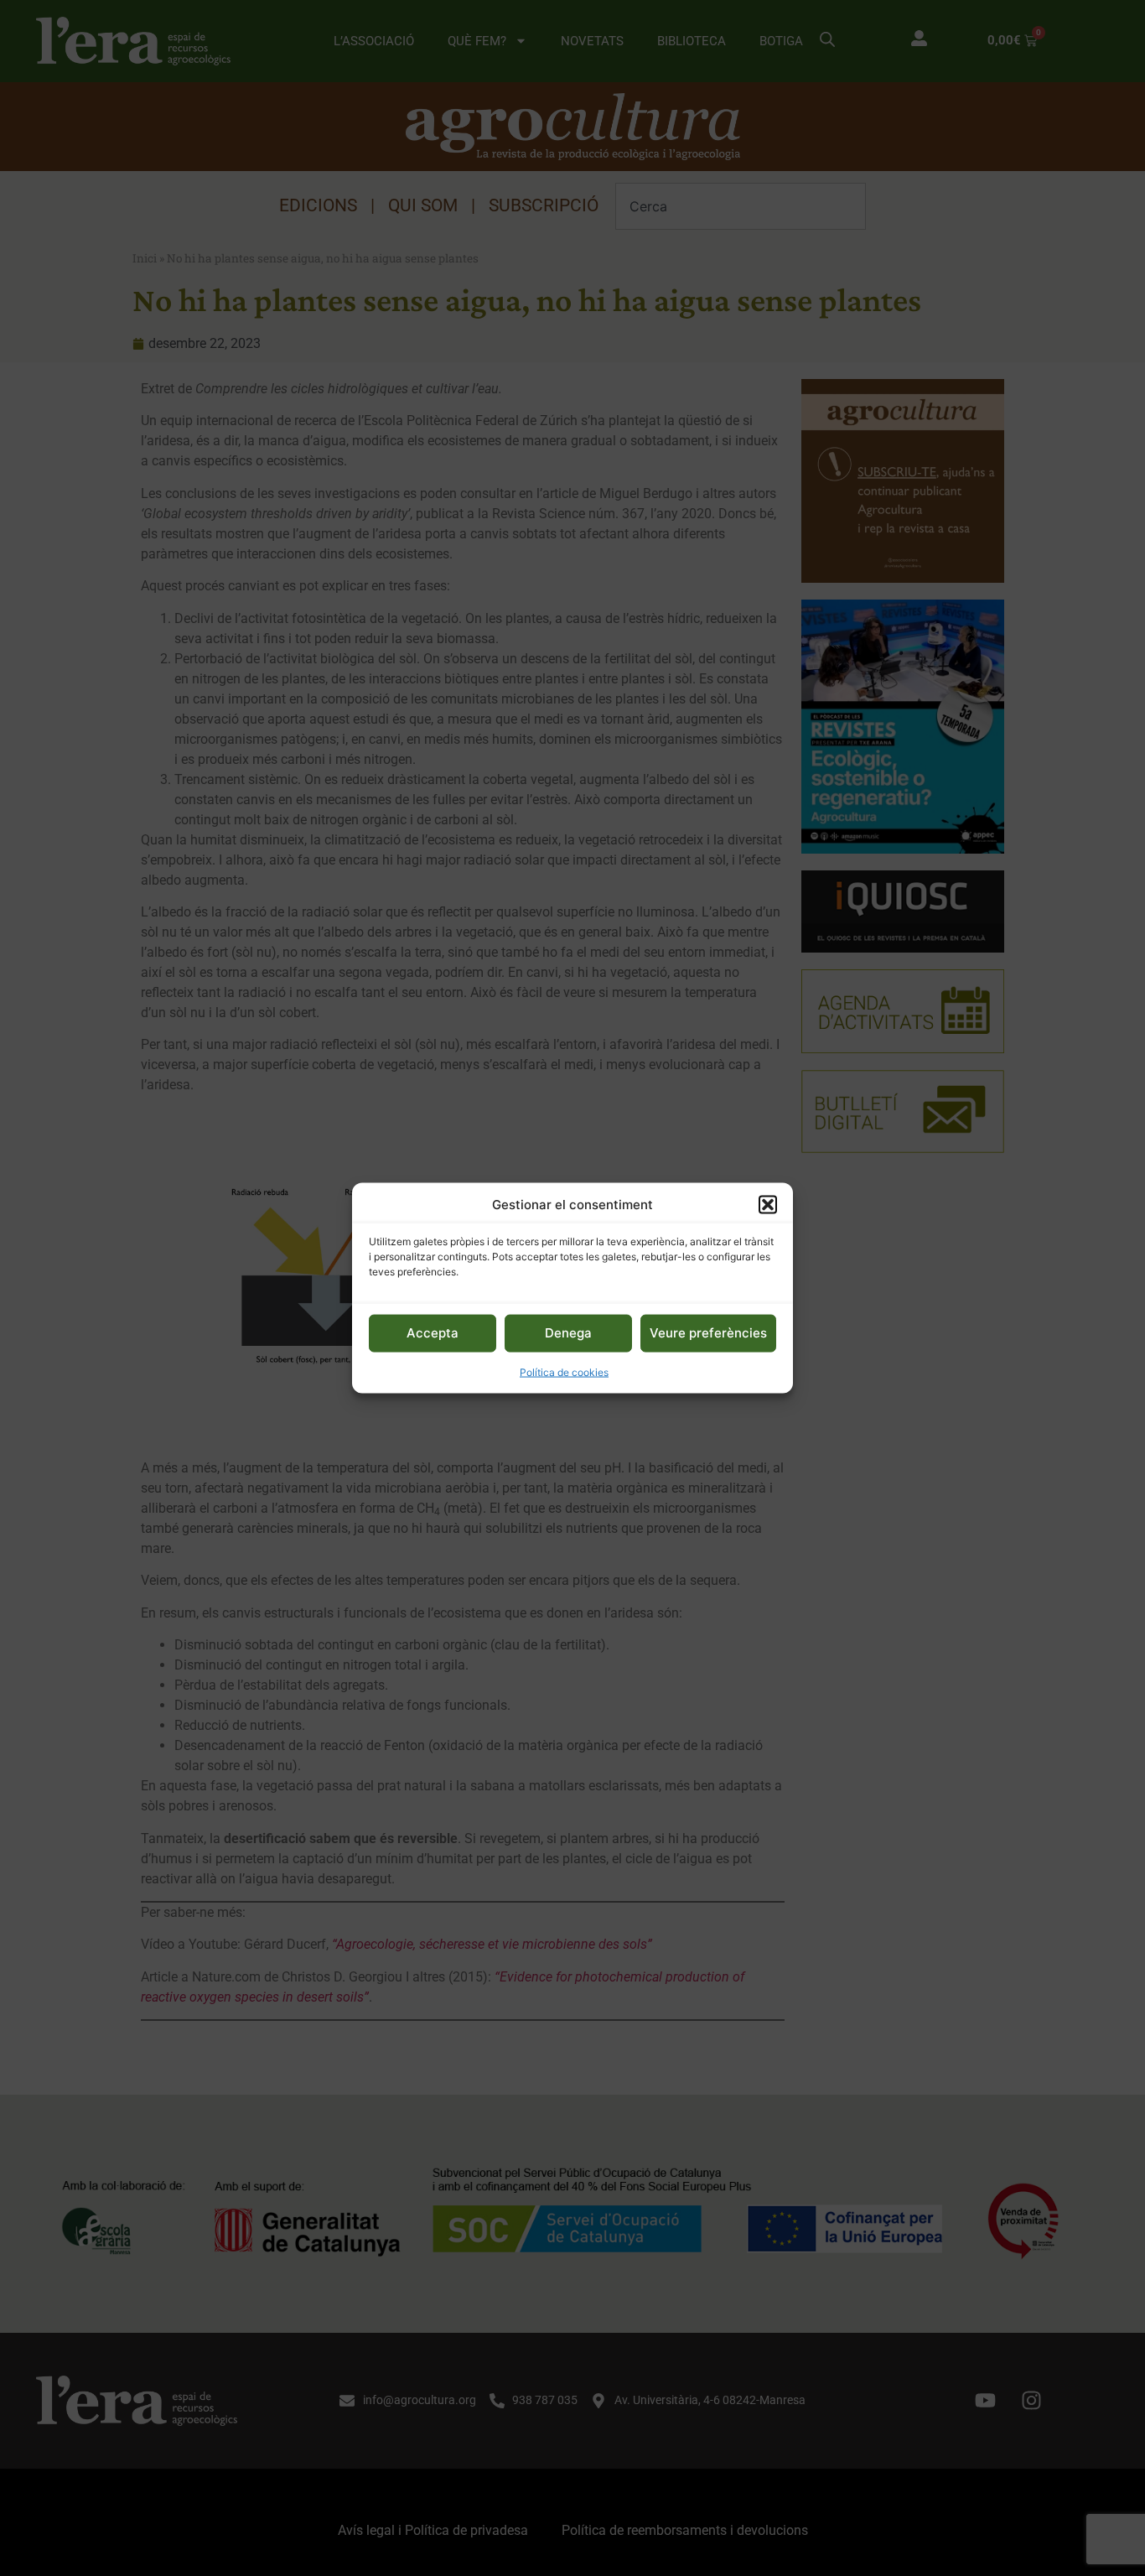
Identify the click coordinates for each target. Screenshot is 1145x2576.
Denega (568, 1333)
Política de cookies (564, 1371)
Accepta (433, 1333)
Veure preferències (708, 1333)
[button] (768, 1205)
